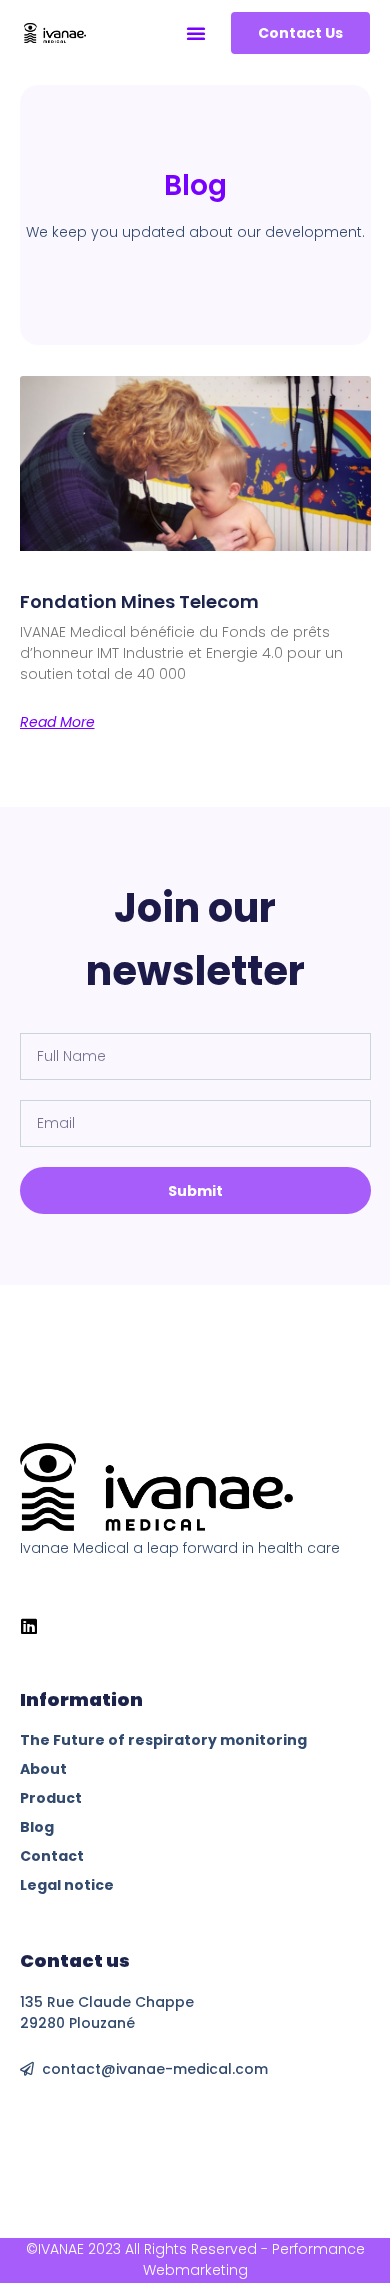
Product (51, 1798)
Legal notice (67, 1885)
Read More (57, 722)
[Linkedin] (29, 1626)
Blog (37, 1827)
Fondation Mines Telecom (139, 601)
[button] (196, 33)
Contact (52, 1856)
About (43, 1769)
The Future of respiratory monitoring (163, 1740)
